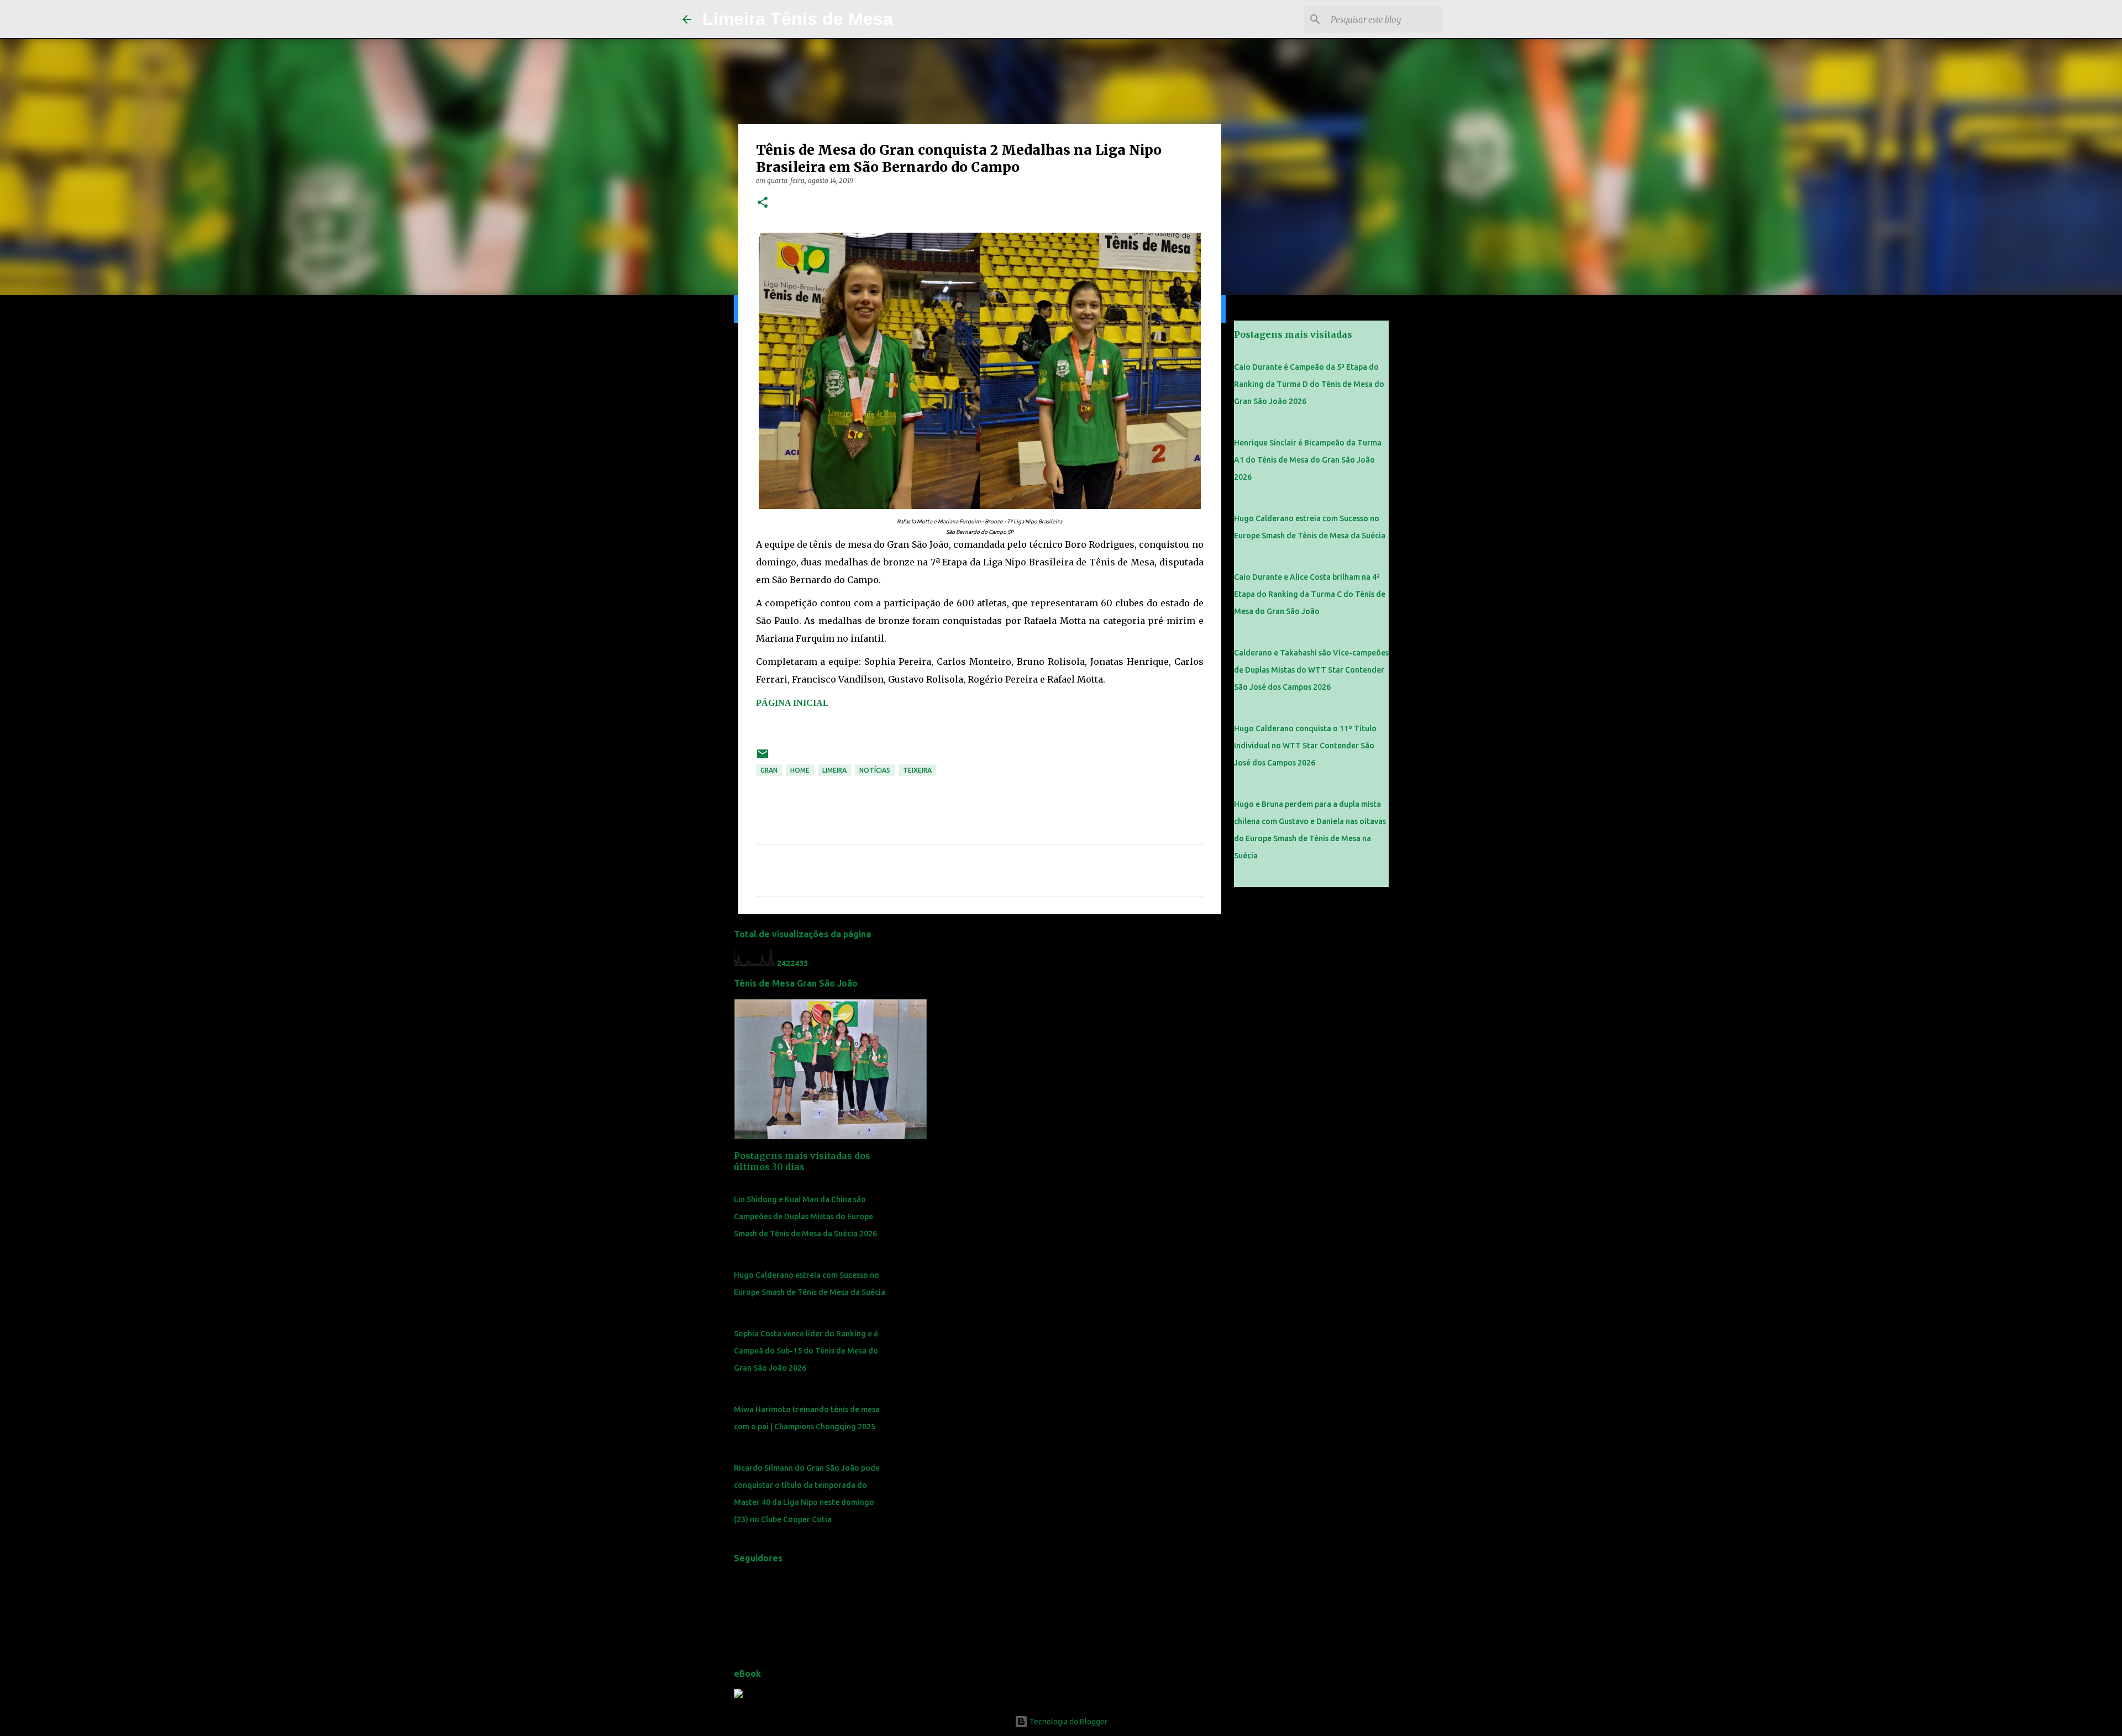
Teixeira (917, 770)
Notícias (875, 770)
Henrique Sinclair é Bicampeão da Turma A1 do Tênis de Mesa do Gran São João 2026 (1308, 460)
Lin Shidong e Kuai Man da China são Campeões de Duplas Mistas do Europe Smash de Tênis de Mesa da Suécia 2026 (805, 1216)
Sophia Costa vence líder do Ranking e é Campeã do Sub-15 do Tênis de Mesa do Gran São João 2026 (806, 1351)
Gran (769, 770)
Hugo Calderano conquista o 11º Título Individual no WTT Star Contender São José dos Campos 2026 (1305, 746)
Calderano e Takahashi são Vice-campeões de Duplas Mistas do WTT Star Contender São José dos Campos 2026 (1311, 670)
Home (800, 770)
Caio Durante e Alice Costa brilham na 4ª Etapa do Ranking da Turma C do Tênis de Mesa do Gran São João (1310, 594)
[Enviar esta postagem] (763, 758)
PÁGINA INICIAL (792, 703)
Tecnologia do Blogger (1068, 1722)
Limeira (834, 770)
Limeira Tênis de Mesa (798, 19)
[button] (763, 203)
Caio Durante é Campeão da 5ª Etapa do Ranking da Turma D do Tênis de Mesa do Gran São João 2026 (1309, 384)
